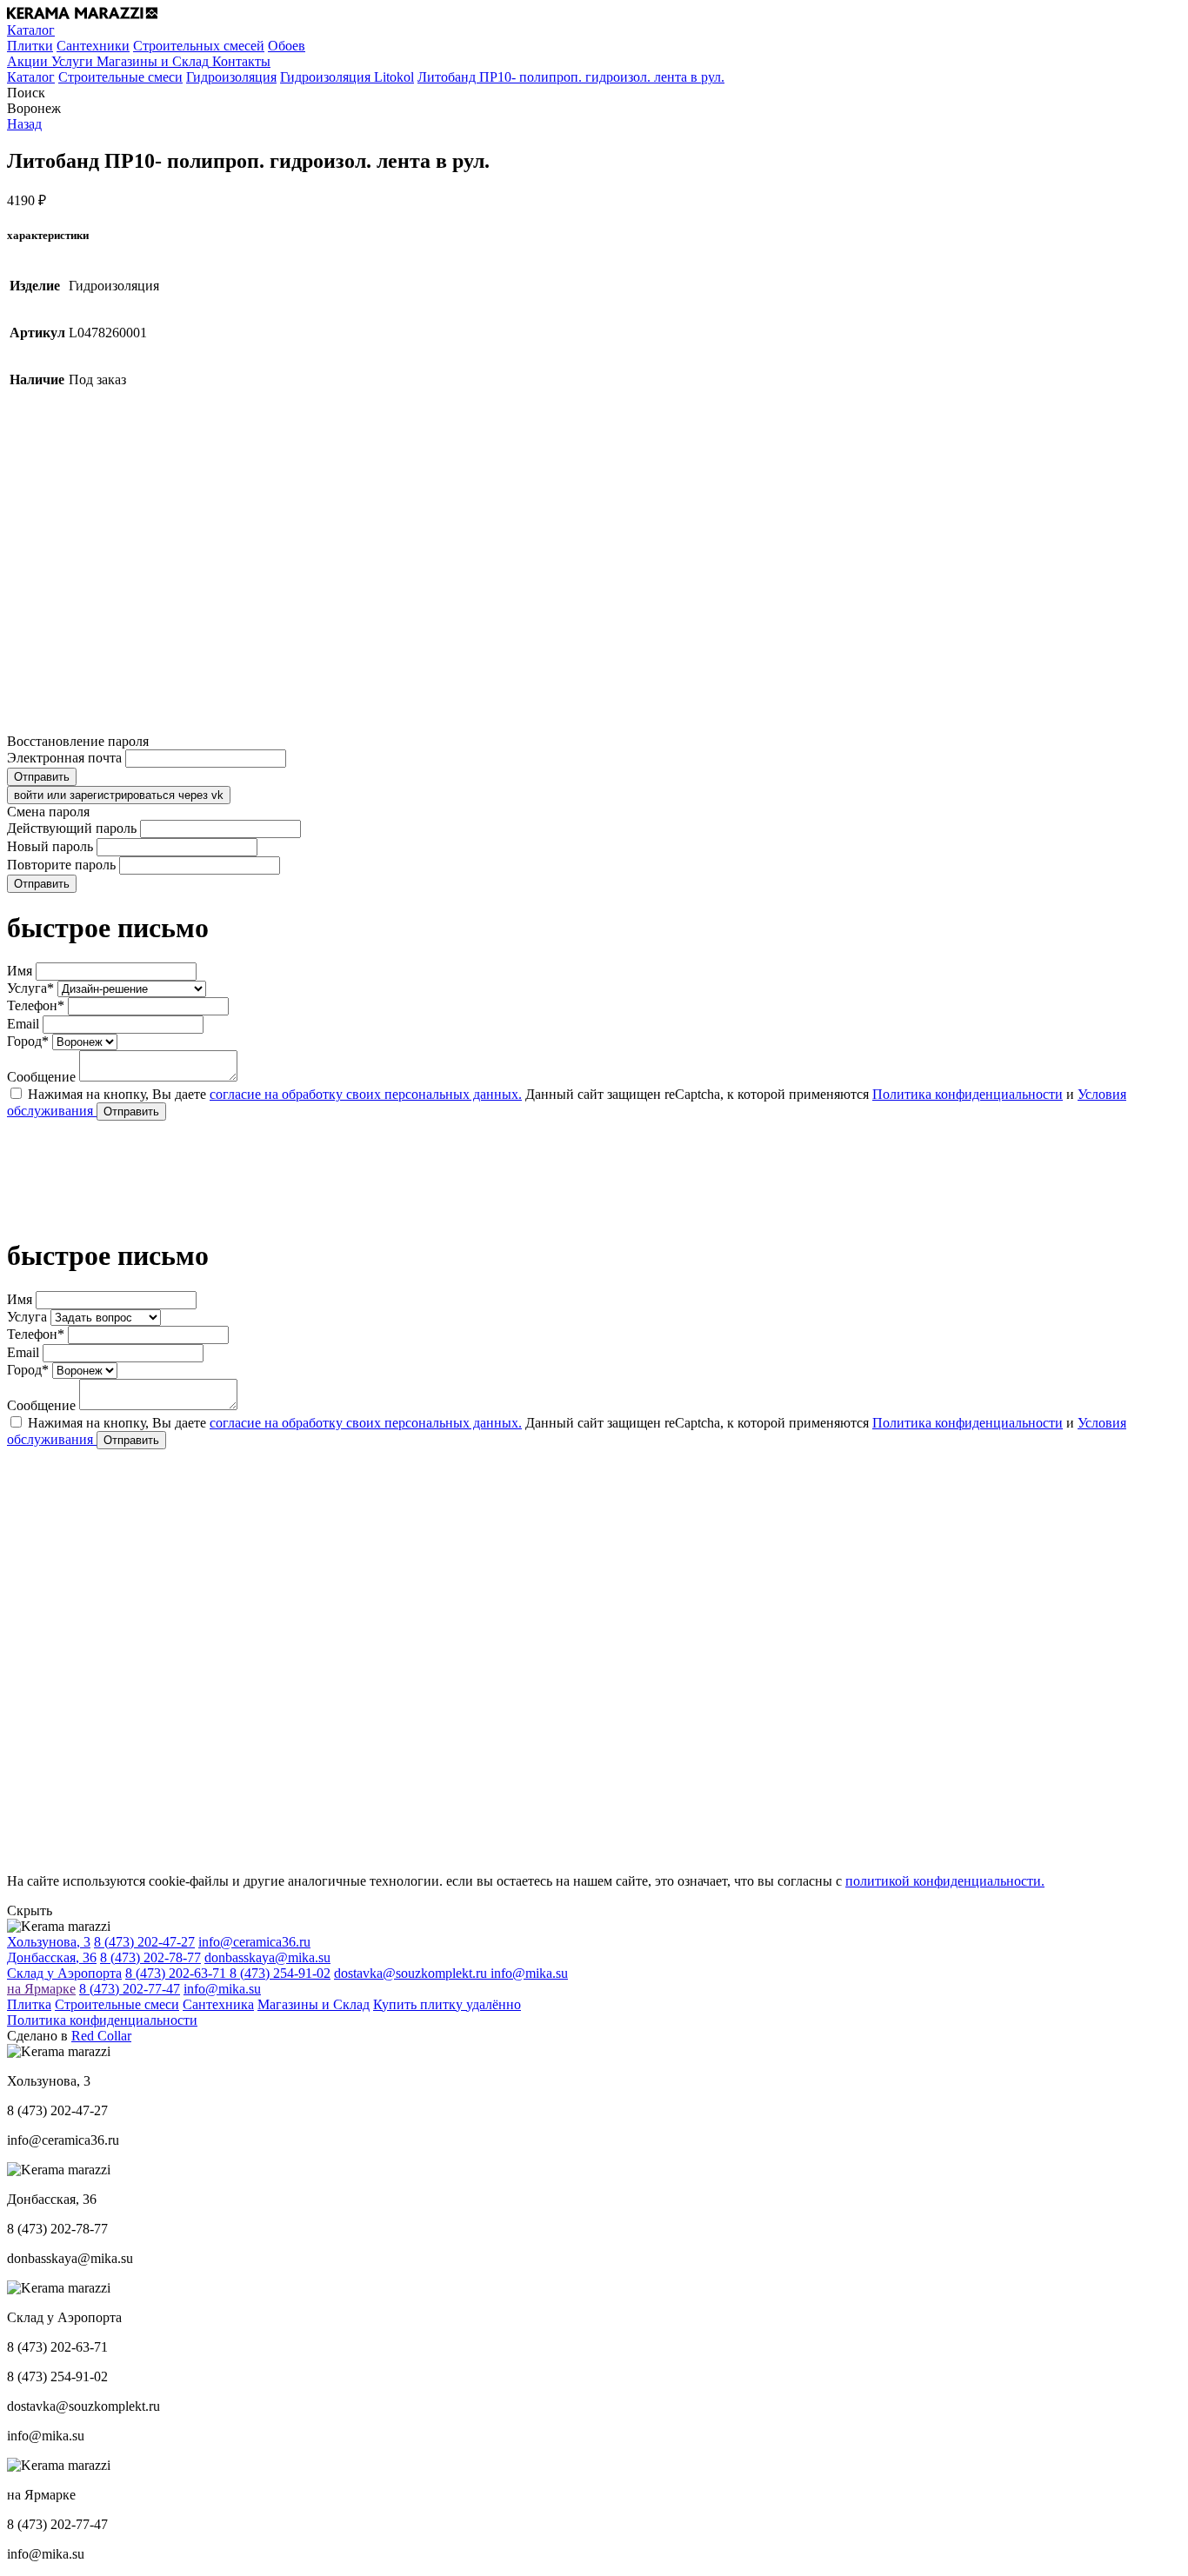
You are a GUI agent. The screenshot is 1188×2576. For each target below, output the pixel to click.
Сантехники (93, 46)
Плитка (29, 2004)
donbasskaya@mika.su (267, 1957)
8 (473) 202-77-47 (130, 1989)
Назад (24, 124)
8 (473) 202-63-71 (177, 1973)
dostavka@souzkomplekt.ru (412, 1973)
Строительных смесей (199, 46)
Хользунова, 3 (49, 1942)
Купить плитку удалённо (447, 2004)
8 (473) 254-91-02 (280, 1973)
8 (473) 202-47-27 (144, 1942)
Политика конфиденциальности (968, 1094)
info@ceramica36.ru (254, 1942)
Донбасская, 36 (52, 1957)
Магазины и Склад (314, 2004)
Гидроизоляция (231, 77)
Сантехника (218, 2004)
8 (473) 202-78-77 (150, 1957)
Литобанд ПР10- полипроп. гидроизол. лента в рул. (571, 77)
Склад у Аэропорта (64, 1973)
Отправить (42, 777)
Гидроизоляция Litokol (347, 77)
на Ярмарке (41, 1989)
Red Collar (101, 2036)
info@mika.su (529, 1973)
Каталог (31, 77)
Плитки (30, 46)
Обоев (287, 46)
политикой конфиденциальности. (945, 1881)
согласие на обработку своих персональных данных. (366, 1094)
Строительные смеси (120, 77)
